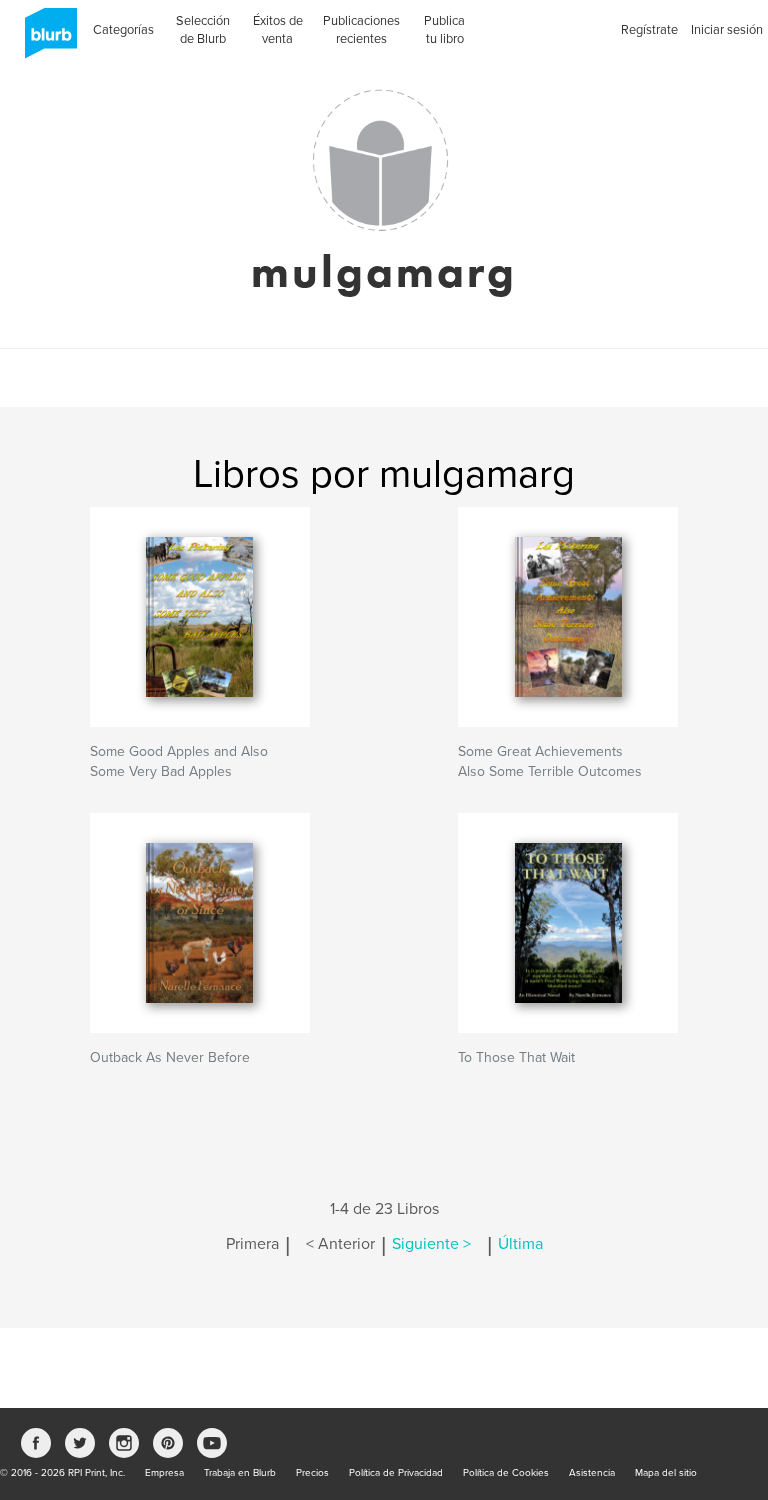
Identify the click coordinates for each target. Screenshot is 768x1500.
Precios (312, 1473)
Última (520, 1244)
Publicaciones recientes (361, 30)
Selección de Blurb (203, 30)
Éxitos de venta (278, 30)
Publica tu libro (444, 30)
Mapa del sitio (666, 1473)
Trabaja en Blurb (240, 1473)
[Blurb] (45, 40)
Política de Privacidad (396, 1473)
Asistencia (592, 1473)
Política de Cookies (506, 1473)
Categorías (123, 30)
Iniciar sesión (727, 30)
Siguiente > (431, 1244)
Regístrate (649, 30)
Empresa (164, 1473)
